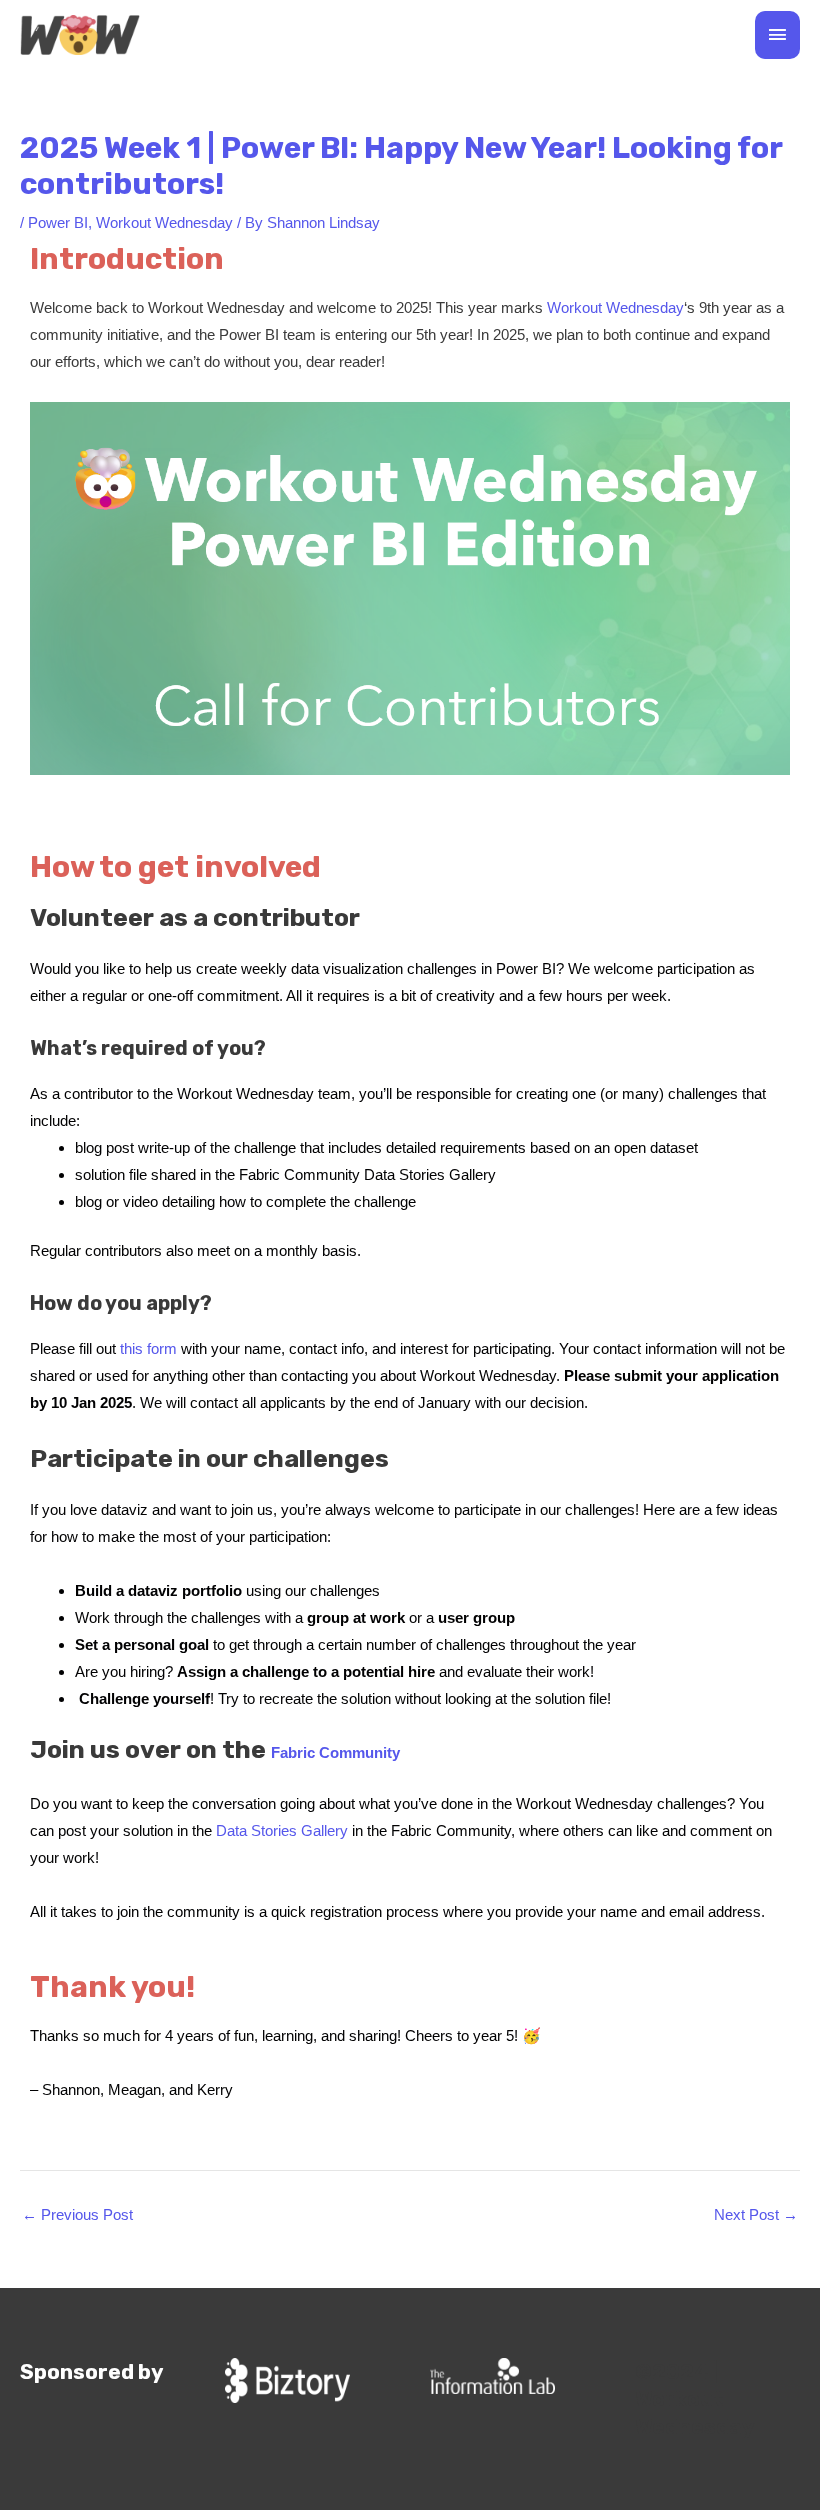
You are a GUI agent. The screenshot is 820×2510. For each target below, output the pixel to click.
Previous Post (77, 2214)
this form (148, 1348)
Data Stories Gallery (282, 1830)
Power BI (58, 222)
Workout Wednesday (164, 222)
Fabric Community (335, 1752)
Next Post (756, 2214)
